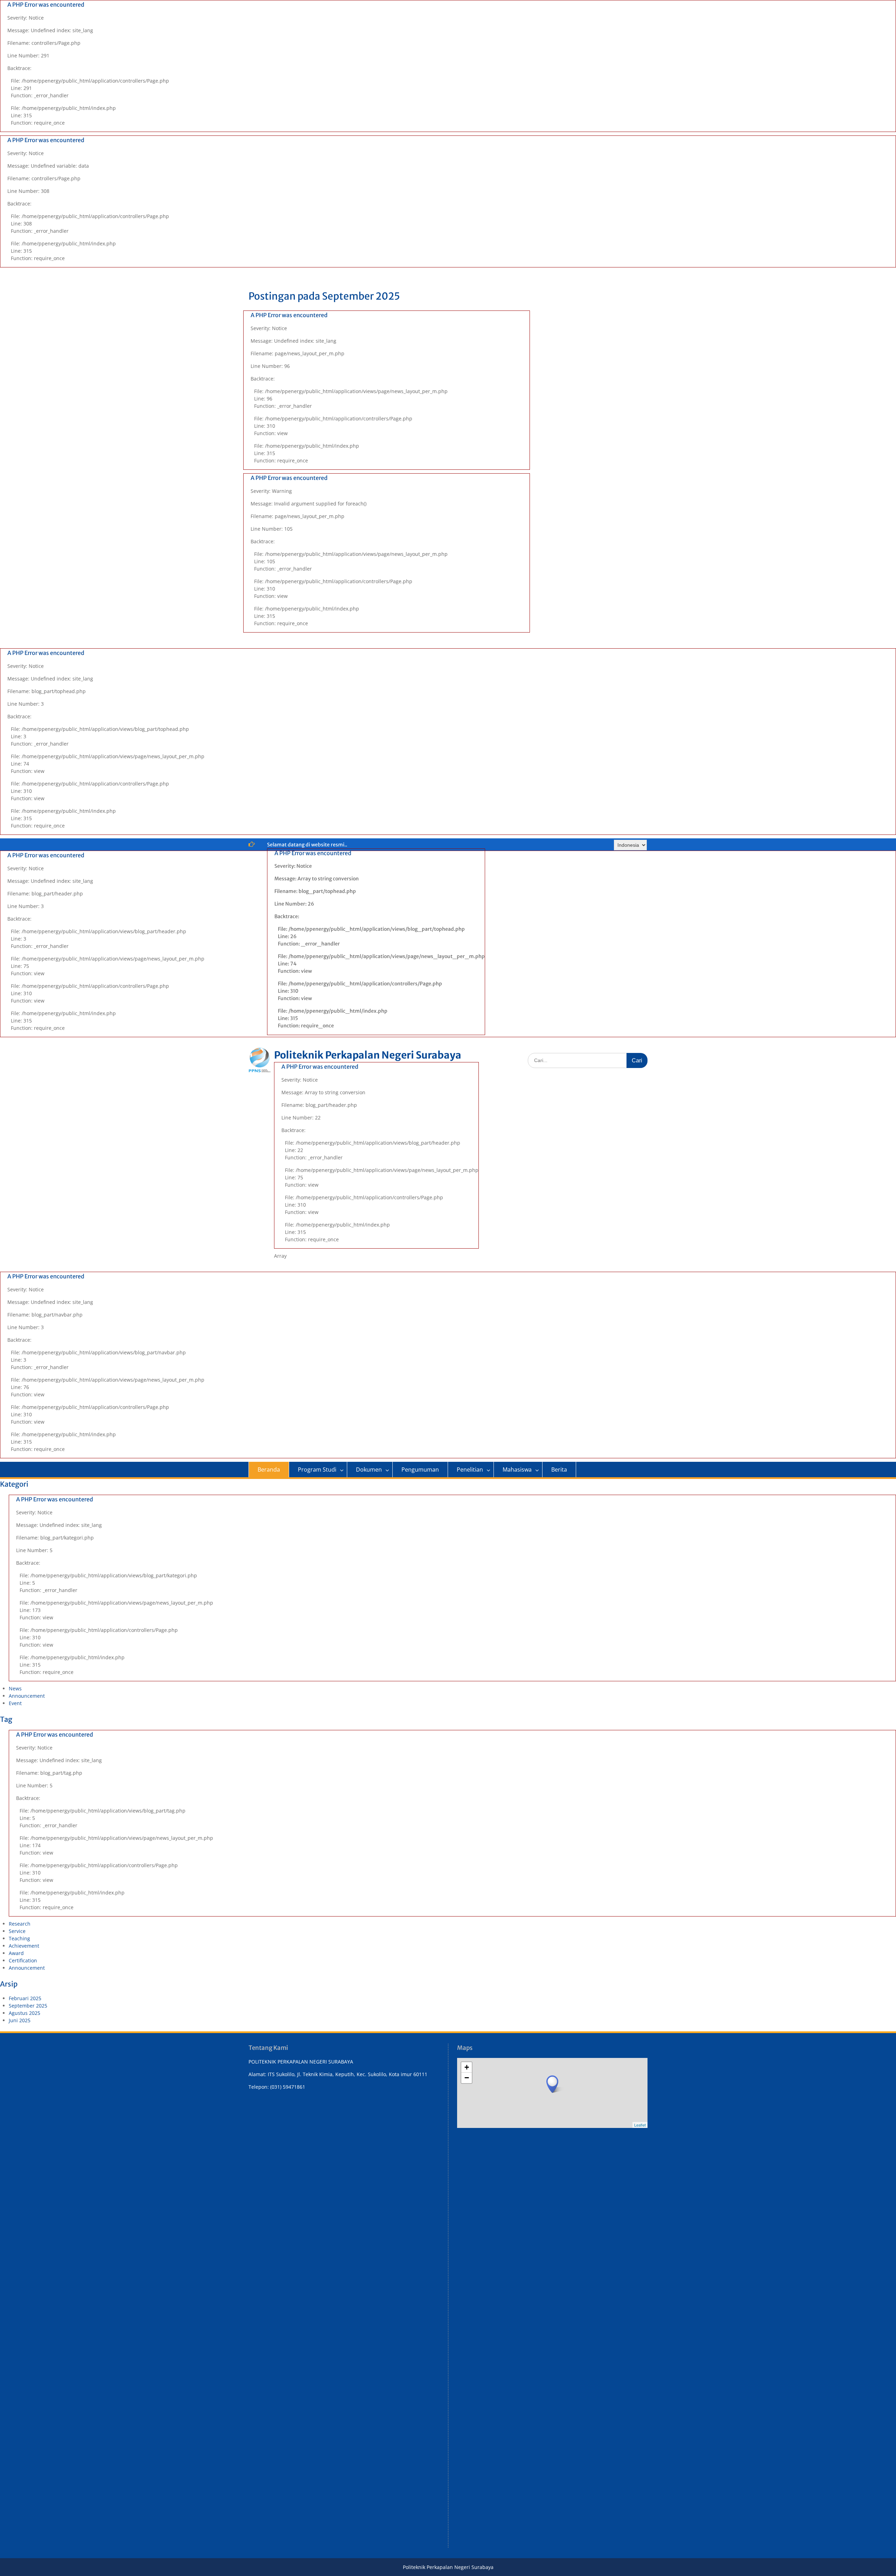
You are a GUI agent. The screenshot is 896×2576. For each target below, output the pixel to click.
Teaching (19, 1938)
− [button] (467, 2078)
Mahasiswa (517, 1469)
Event (15, 1703)
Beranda (269, 1469)
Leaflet (640, 2125)
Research (20, 1924)
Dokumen (369, 1469)
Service (17, 1931)
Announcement (27, 1696)
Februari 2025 (25, 1998)
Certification (23, 1960)
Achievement (24, 1946)
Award (16, 1953)
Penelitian (470, 1469)
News (15, 1688)
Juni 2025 (20, 2020)
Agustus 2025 (24, 2013)
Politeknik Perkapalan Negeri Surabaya (368, 1055)
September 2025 (28, 2006)
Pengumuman (420, 1469)
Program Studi (317, 1469)
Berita (559, 1469)
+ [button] (467, 2067)
